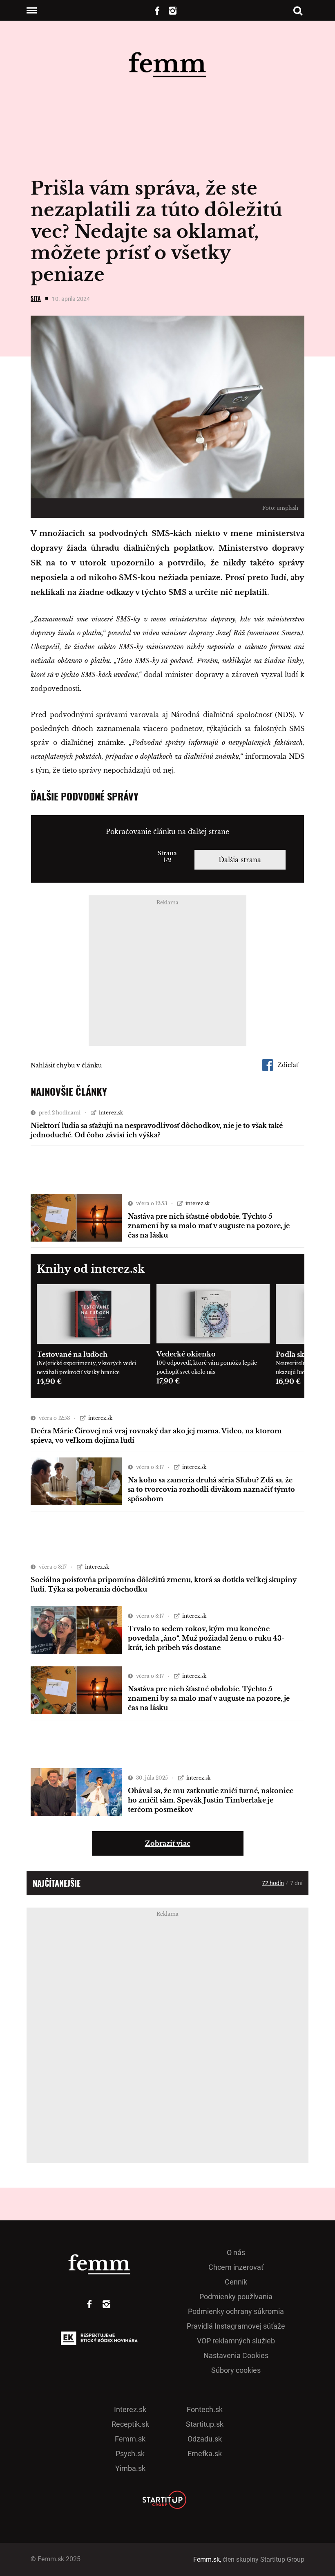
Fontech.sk (205, 2409)
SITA (36, 298)
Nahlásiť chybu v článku (66, 1065)
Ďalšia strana (240, 860)
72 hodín (273, 1883)
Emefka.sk (205, 2454)
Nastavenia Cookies (236, 2355)
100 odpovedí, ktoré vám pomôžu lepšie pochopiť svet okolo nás (207, 1367)
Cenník (236, 2282)
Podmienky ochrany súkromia (236, 2311)
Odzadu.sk (205, 2439)
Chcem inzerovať (236, 2267)
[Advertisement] (167, 973)
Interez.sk (130, 2409)
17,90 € (168, 1381)
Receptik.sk (130, 2424)
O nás (236, 2252)
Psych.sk (130, 2454)
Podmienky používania (236, 2297)
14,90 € (49, 1381)
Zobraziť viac (168, 1843)
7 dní (296, 1883)
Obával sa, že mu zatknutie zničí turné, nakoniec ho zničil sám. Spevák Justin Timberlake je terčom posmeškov (211, 1800)
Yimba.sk (130, 2468)
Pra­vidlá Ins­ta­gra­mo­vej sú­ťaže (236, 2326)
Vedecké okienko (186, 1354)
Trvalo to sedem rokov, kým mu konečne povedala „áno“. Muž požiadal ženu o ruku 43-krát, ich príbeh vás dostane (206, 1638)
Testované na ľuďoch (72, 1354)
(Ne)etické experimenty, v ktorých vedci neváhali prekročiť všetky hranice (86, 1368)
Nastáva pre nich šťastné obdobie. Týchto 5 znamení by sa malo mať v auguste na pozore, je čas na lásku (209, 1226)
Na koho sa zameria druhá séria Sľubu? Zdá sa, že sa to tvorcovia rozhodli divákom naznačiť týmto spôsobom (211, 1489)
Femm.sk (130, 2439)
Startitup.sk (205, 2424)
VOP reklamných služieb (236, 2341)
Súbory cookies (236, 2370)
